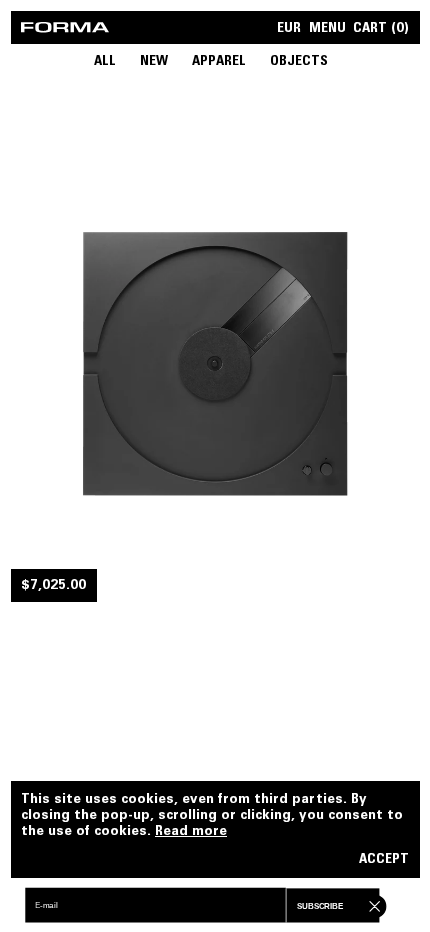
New (154, 62)
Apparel (219, 62)
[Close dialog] (372, 905)
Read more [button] (191, 832)
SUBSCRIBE (320, 906)
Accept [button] (384, 860)
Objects (299, 62)
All (105, 62)
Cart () (381, 29)
